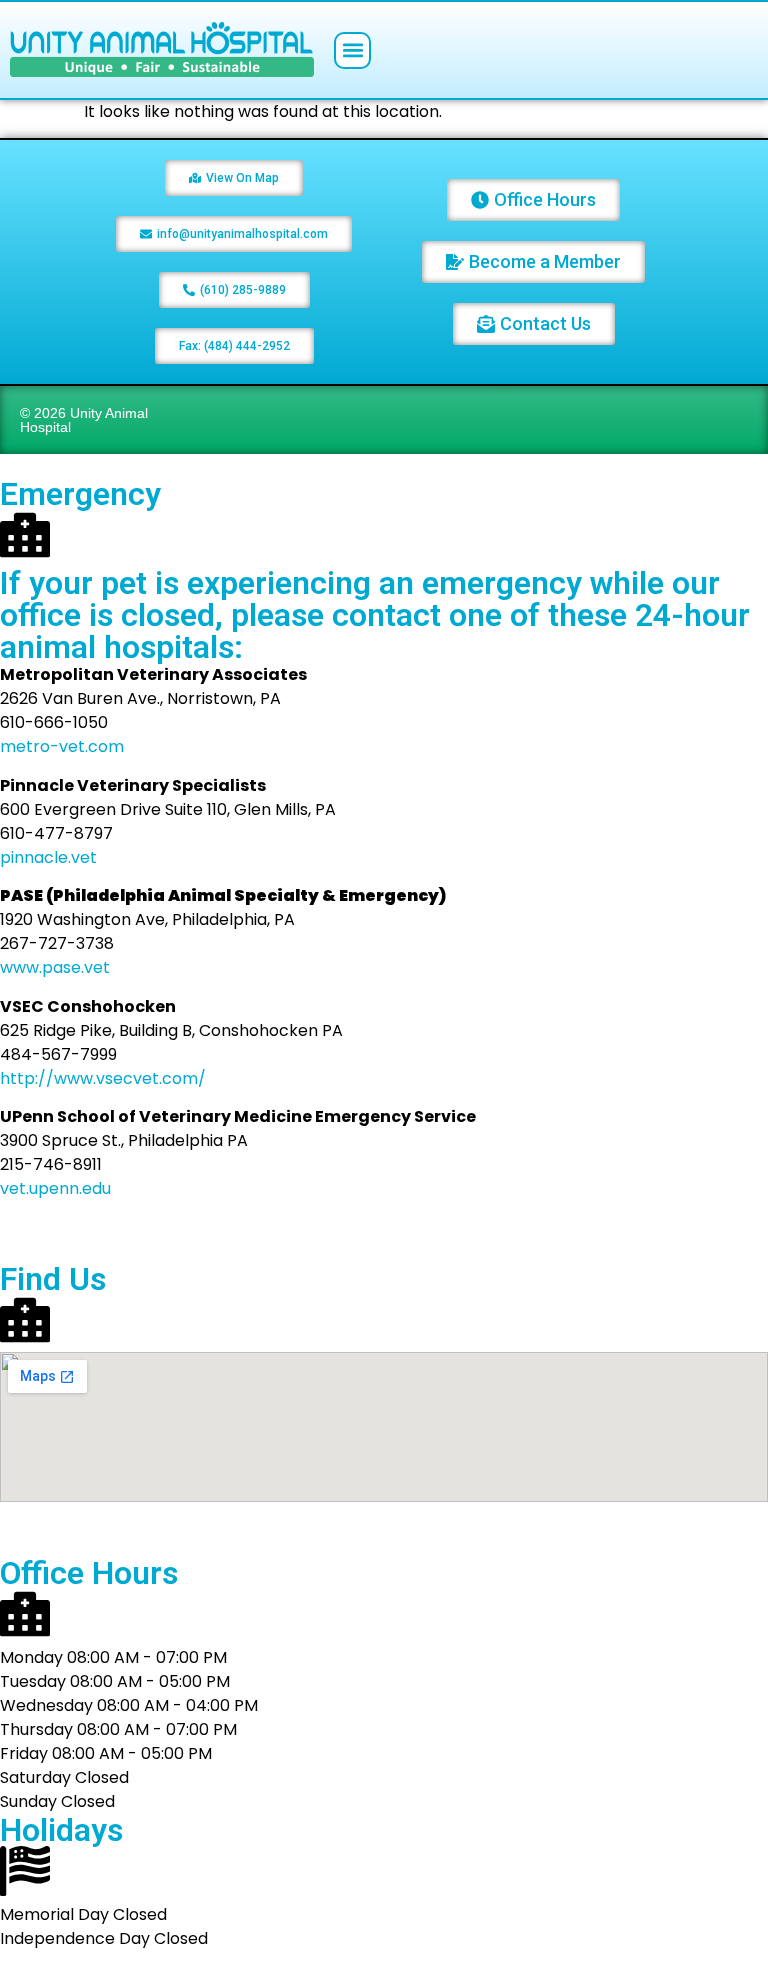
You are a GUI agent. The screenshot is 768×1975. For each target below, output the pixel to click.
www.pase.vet (55, 967)
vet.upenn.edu (55, 1188)
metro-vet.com (62, 746)
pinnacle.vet (48, 857)
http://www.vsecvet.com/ (103, 1078)
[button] (352, 50)
